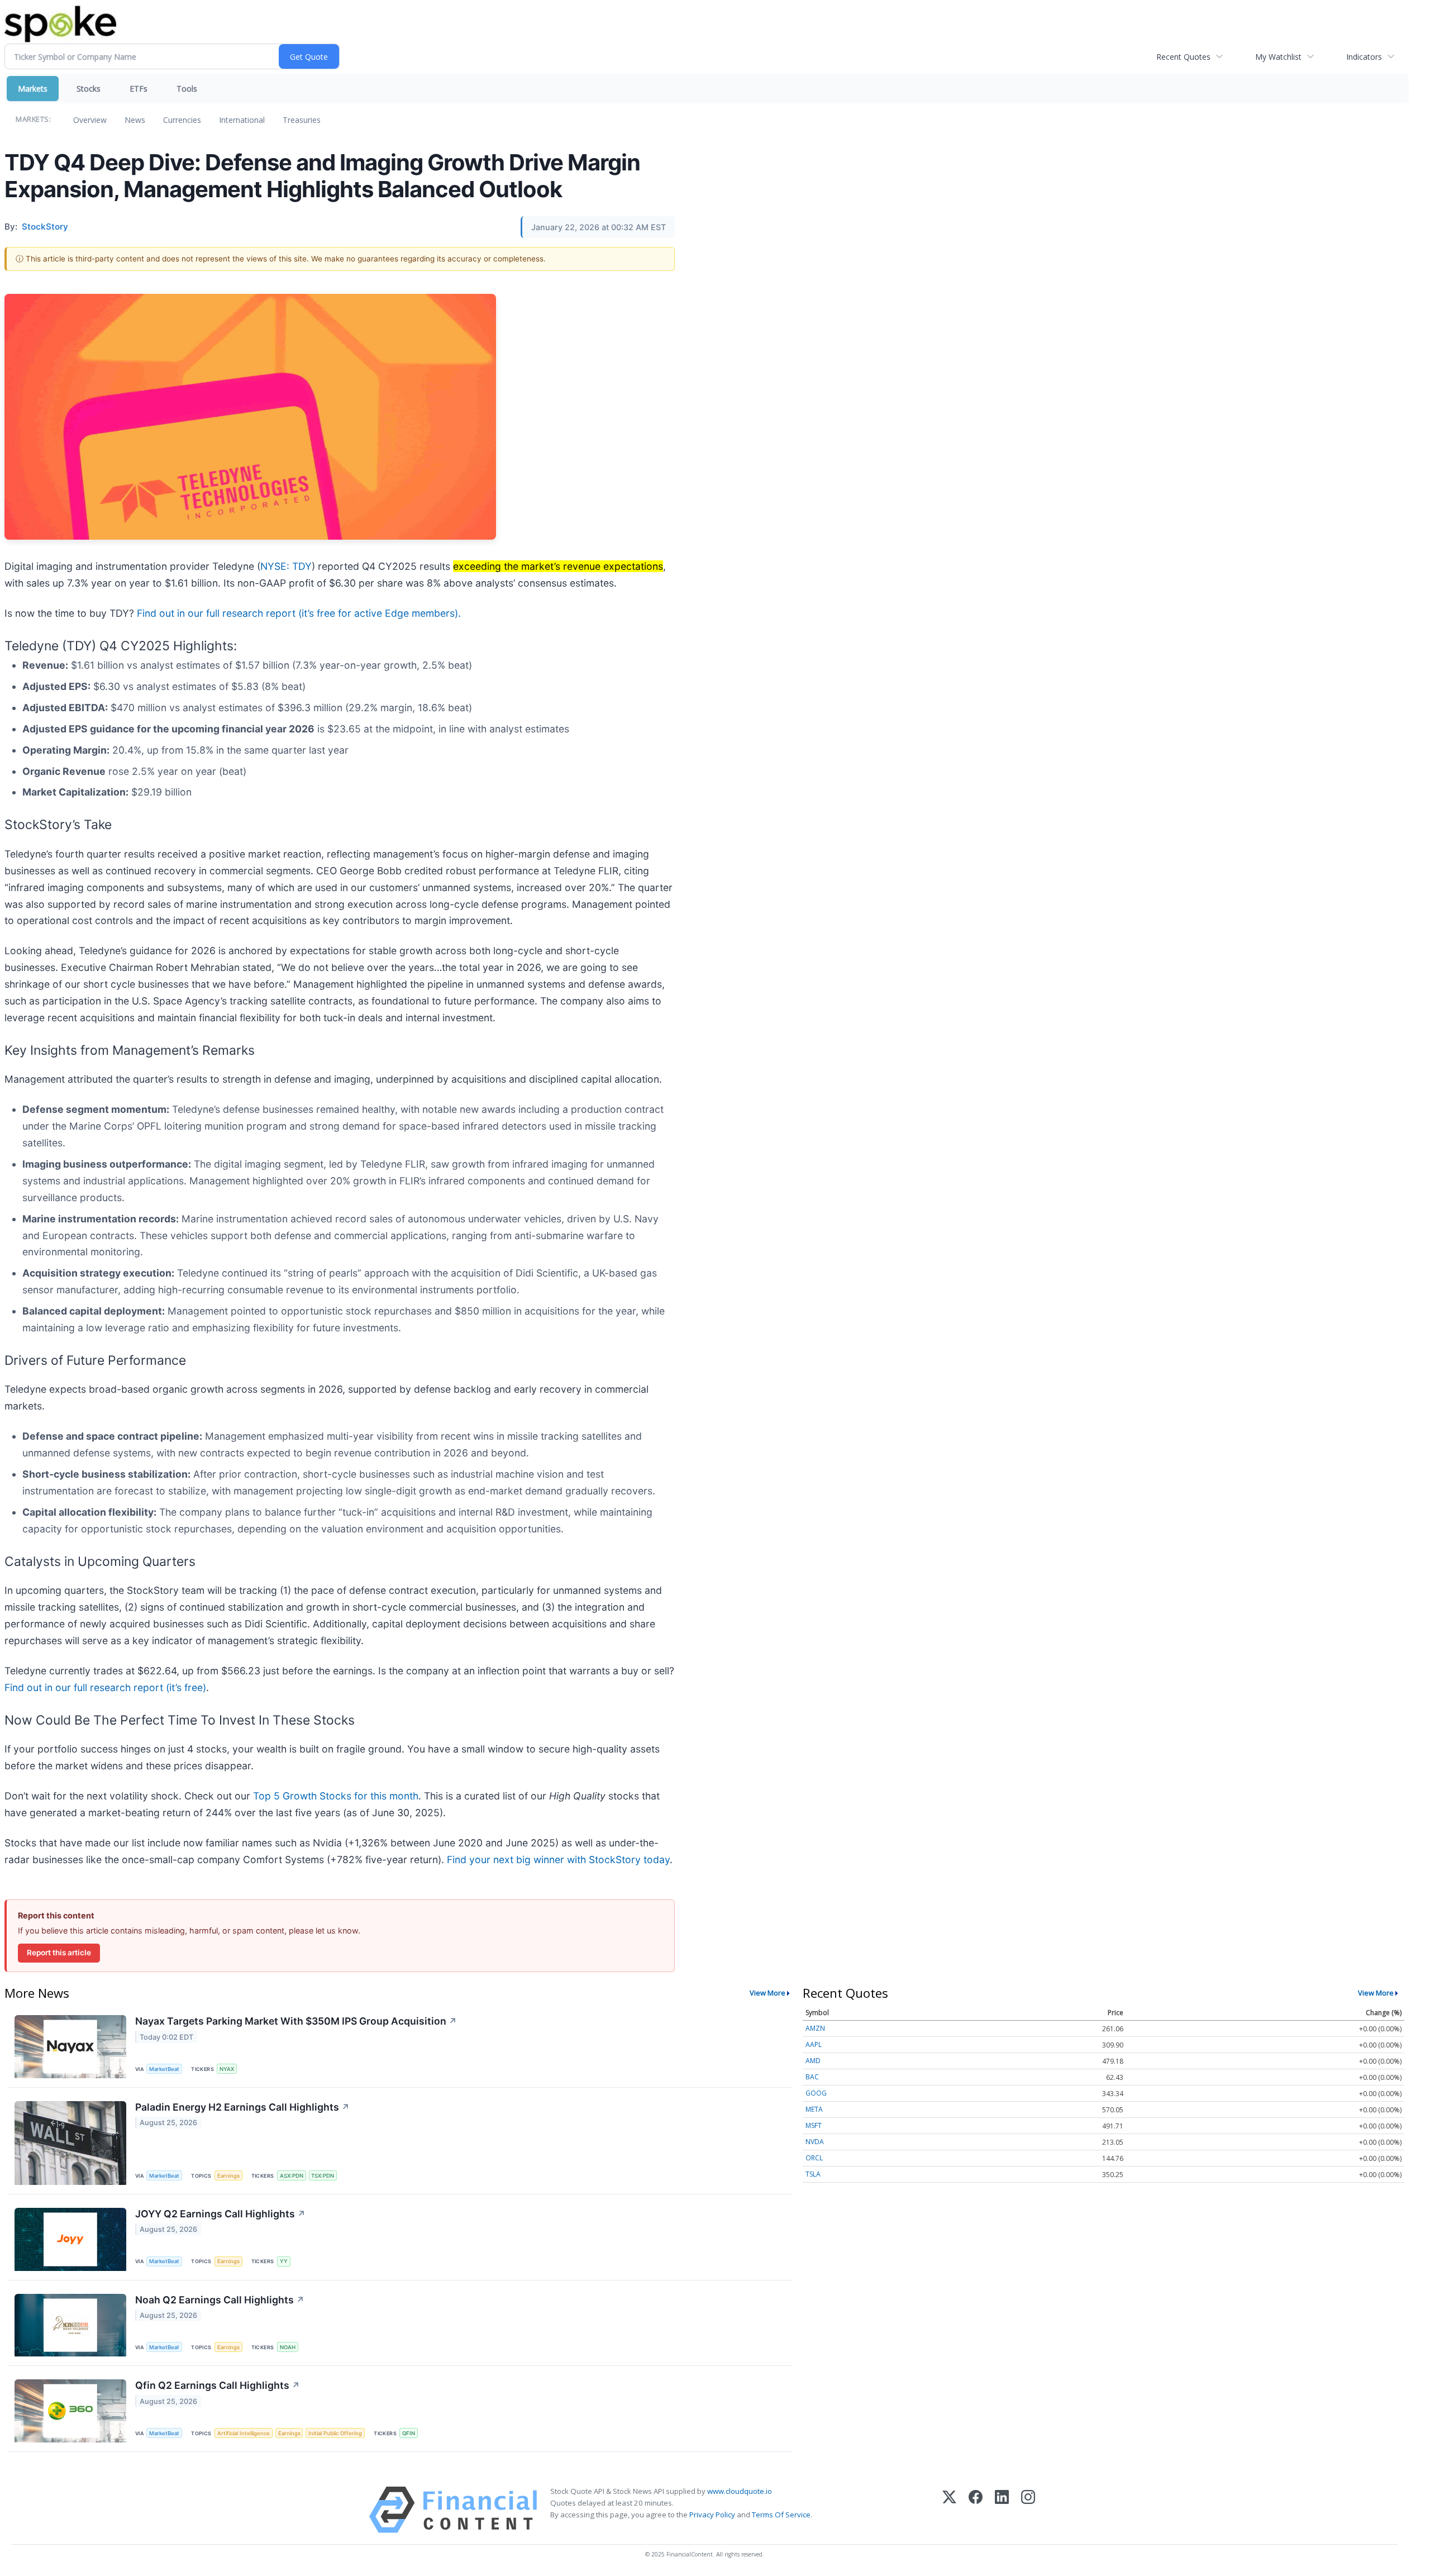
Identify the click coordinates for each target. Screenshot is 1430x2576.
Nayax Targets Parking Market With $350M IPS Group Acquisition (296, 2021)
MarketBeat (164, 2069)
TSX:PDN (323, 2176)
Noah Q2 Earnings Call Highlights (220, 2300)
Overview (90, 120)
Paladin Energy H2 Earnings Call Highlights (242, 2107)
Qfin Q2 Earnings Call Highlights (218, 2385)
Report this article (59, 1953)
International (242, 120)
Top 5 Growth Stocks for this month (336, 1796)
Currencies (182, 120)
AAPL (814, 2044)
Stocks (89, 89)
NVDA (815, 2142)
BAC (812, 2077)
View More (768, 1993)
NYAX (227, 2069)
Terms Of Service (781, 2515)
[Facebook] (976, 2510)
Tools (187, 89)
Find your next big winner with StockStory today (558, 1860)
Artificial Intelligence (244, 2433)
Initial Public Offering (335, 2433)
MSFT (814, 2125)
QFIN (409, 2433)
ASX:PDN (292, 2176)
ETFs (139, 89)
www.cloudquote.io (740, 2491)
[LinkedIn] (1002, 2510)
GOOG (816, 2093)
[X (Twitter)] (949, 2510)
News (135, 120)
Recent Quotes (1183, 57)
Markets (33, 89)
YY (284, 2261)
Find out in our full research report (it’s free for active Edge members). (299, 613)
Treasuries (302, 120)
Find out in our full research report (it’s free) (105, 1687)
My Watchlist (1278, 57)
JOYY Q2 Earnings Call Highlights (220, 2214)
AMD (813, 2061)
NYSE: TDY (286, 566)
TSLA (813, 2174)
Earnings (228, 2176)
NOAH (288, 2347)
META (814, 2109)
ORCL (814, 2158)
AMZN (815, 2028)
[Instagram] (1028, 2510)
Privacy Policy (712, 2515)
